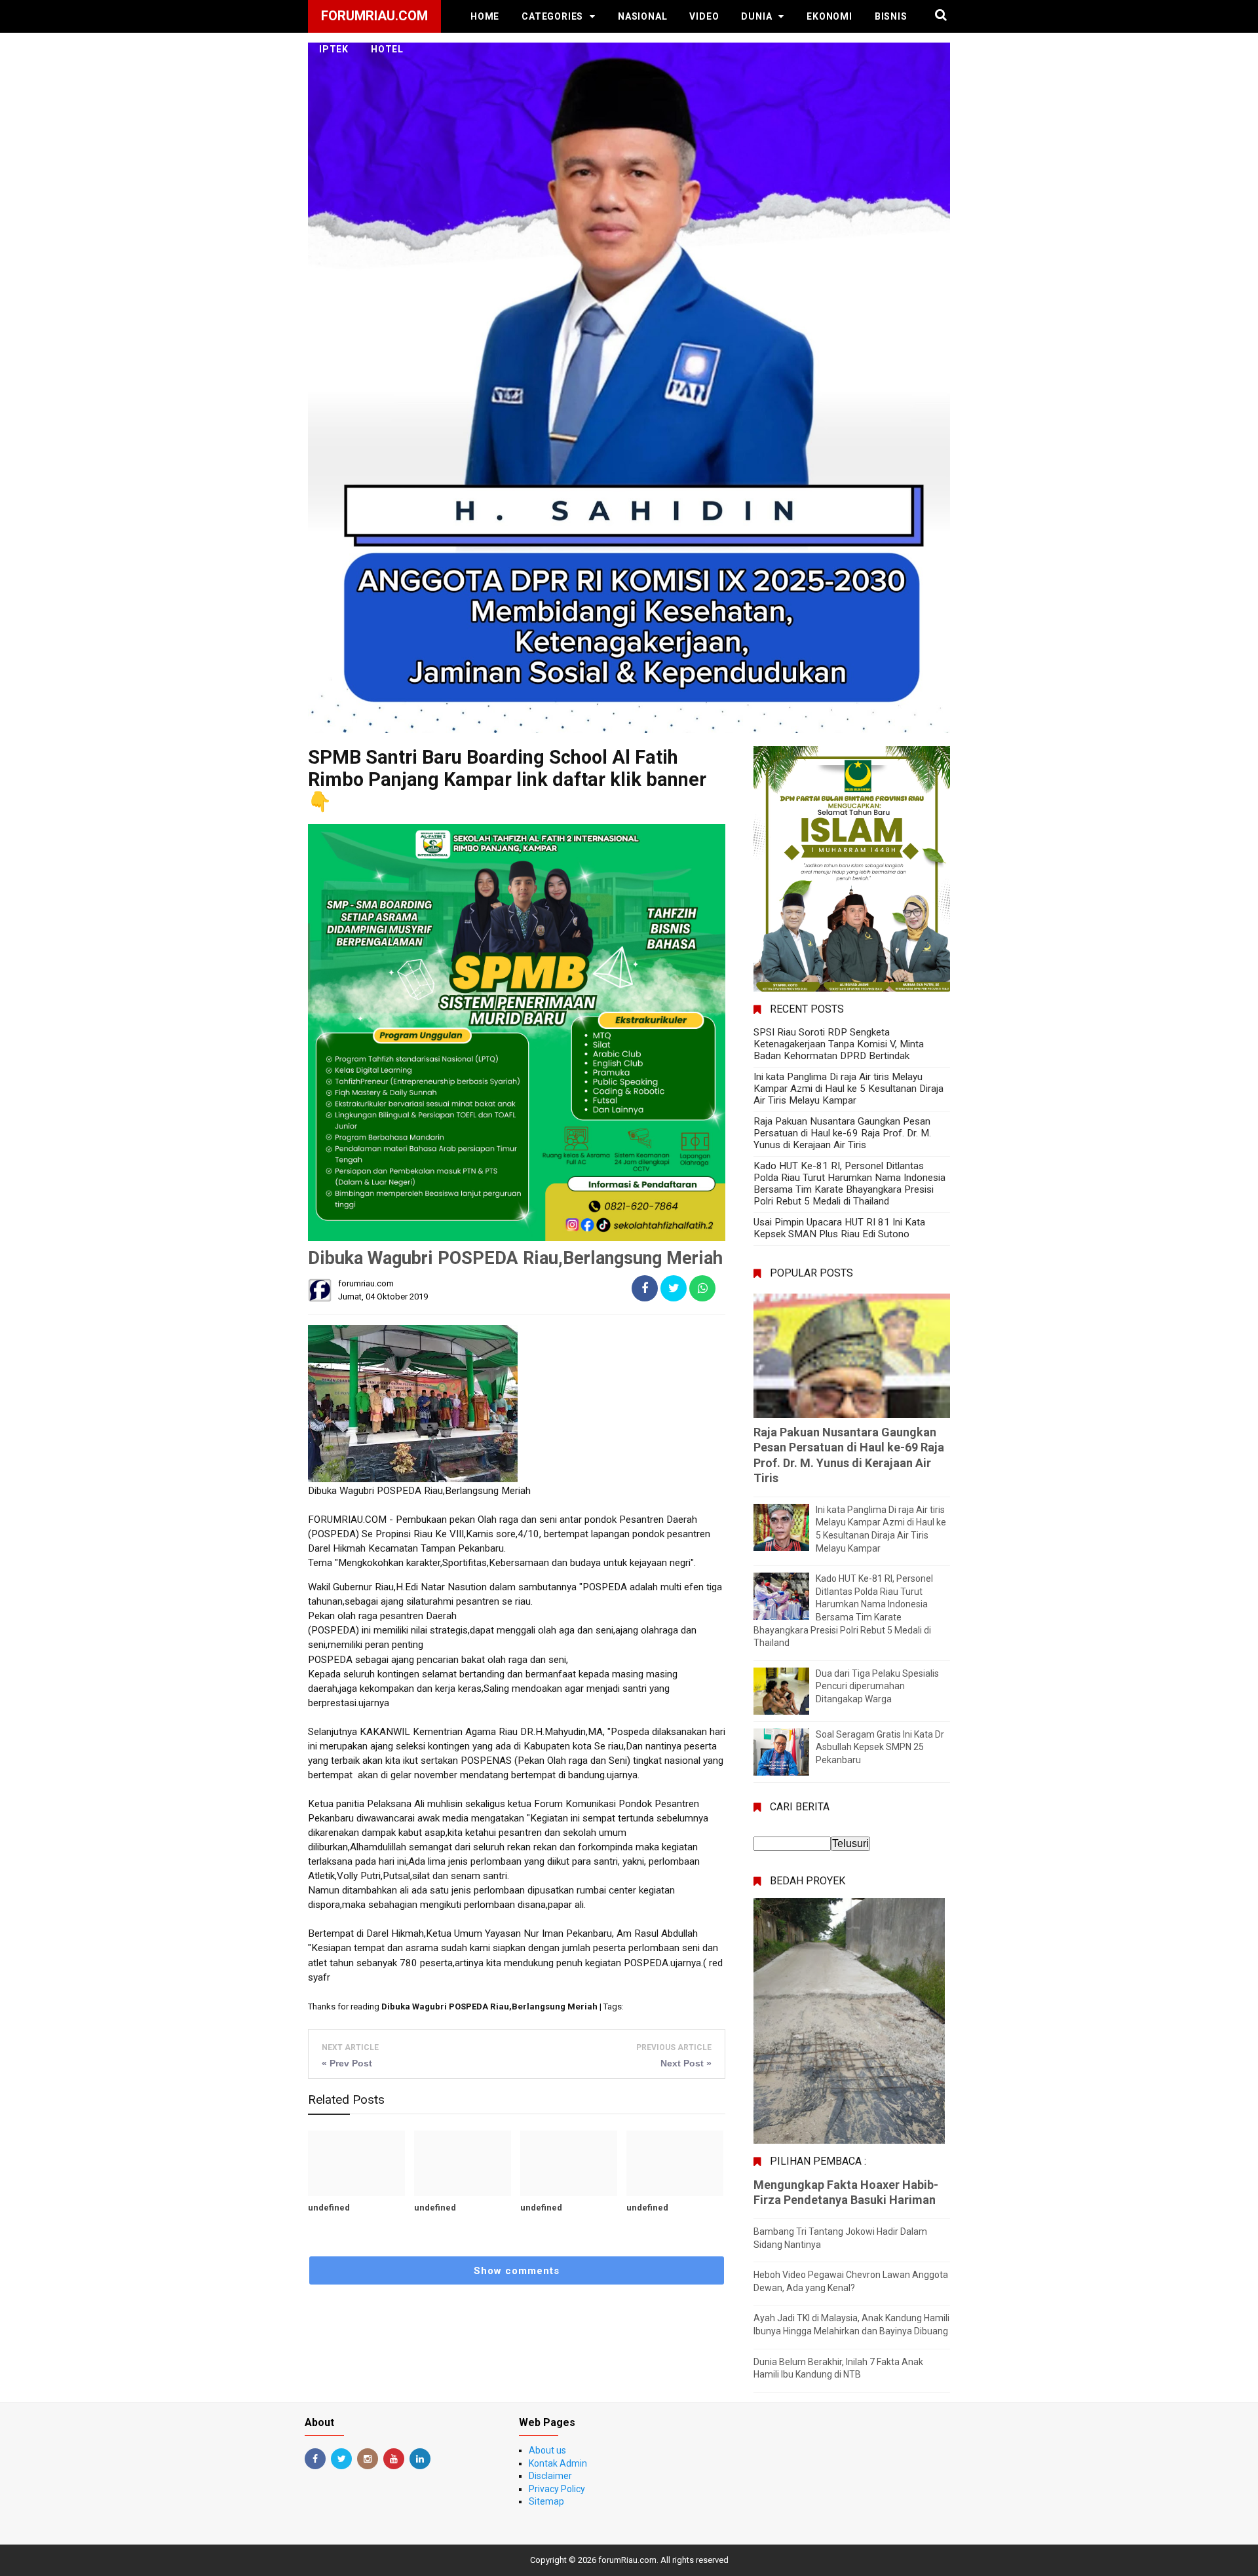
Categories (552, 16)
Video (704, 16)
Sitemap (546, 2501)
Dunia (756, 16)
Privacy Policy (557, 2489)
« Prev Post (347, 2063)
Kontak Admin (558, 2463)
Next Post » (686, 2063)
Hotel (387, 49)
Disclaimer (550, 2476)
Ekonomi (829, 16)
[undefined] (356, 2163)
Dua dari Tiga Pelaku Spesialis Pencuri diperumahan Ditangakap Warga (877, 1686)
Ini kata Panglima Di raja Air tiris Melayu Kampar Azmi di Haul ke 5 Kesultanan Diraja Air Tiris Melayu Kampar (848, 1089)
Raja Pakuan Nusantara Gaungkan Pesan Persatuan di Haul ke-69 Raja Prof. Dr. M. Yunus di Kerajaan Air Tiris (842, 1133)
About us (547, 2450)
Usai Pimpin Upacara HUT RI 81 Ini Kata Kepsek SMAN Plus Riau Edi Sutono (839, 1228)
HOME (485, 16)
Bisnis (891, 16)
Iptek (334, 49)
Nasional (642, 16)
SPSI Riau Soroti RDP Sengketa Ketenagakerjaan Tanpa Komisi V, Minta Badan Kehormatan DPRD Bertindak (839, 1044)
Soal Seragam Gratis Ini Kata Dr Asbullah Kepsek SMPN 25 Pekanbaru (880, 1747)
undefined (329, 2208)
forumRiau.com (627, 2560)
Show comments (517, 2271)
